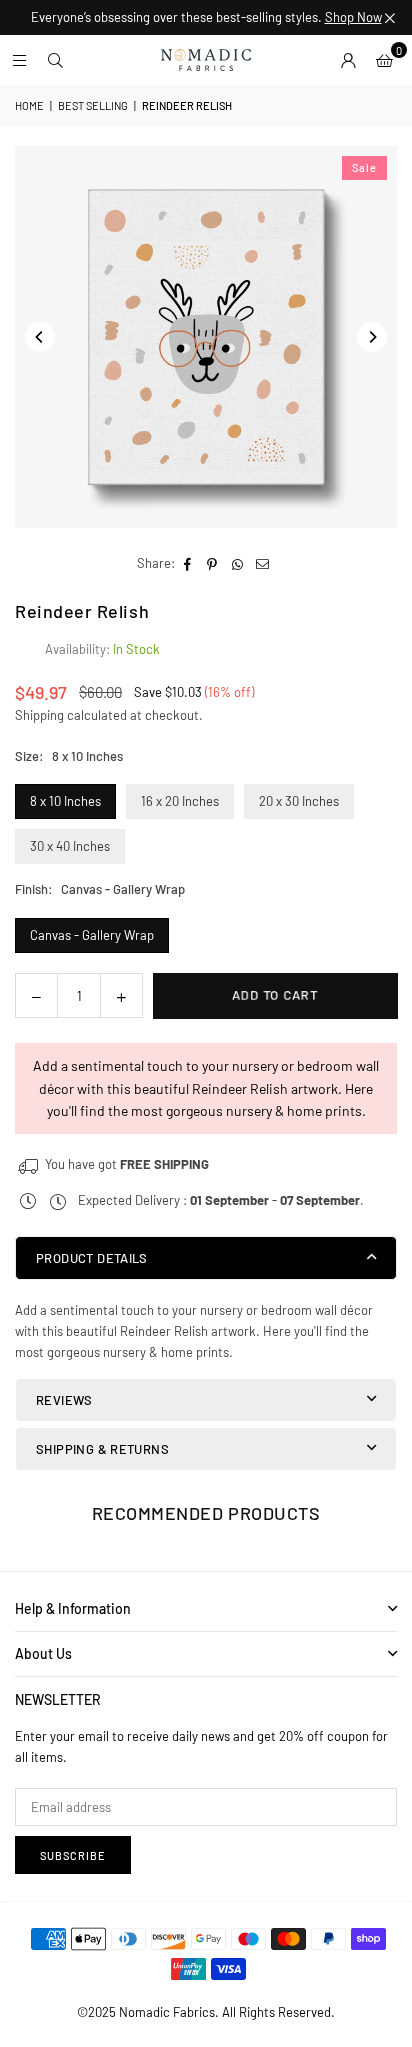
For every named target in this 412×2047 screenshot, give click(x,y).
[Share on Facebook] (187, 563)
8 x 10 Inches (65, 801)
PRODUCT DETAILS (92, 1258)
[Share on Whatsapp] (237, 563)
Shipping (39, 715)
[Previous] (40, 337)
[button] (384, 60)
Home (29, 105)
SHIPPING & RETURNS (102, 1449)
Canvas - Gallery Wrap (92, 935)
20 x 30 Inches (299, 801)
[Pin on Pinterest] (212, 563)
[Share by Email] (262, 563)
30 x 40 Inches (70, 846)
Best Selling (93, 105)
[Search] (55, 60)
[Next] (372, 337)
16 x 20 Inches (180, 801)
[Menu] (19, 60)
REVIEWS (64, 1400)
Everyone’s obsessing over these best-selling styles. (206, 17)
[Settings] (348, 60)
